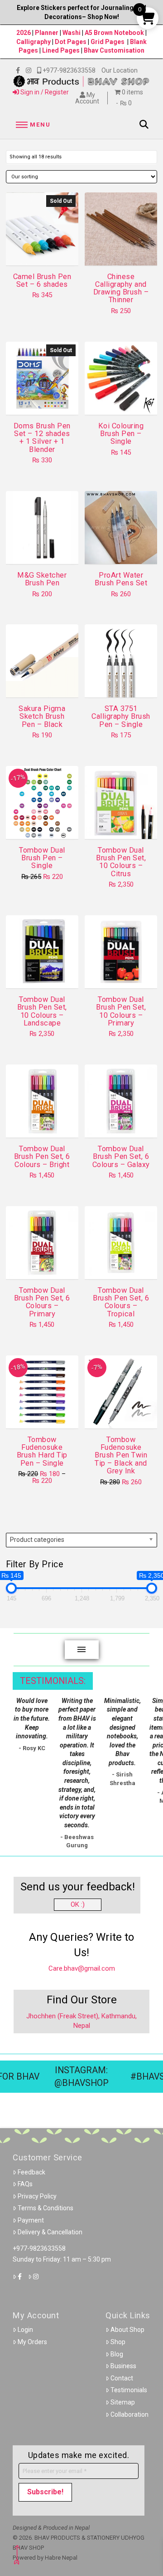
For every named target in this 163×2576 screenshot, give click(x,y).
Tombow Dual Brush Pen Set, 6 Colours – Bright (42, 1157)
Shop (118, 2342)
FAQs (25, 2184)
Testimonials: (53, 1681)
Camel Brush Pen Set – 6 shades (42, 280)
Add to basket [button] (125, 250)
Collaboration (129, 2414)
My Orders (32, 2342)
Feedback (31, 2172)
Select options (124, 400)
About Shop (127, 2330)
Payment (31, 2220)
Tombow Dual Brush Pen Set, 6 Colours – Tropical (121, 1302)
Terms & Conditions (46, 2208)
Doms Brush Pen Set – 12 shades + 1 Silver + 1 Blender (42, 438)
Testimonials (129, 2390)
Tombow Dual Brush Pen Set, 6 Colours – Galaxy (121, 1157)
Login (25, 2330)
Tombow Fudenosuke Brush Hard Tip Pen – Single (42, 1451)
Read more (42, 250)
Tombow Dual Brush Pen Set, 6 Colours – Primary (42, 1302)
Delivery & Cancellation (50, 2232)
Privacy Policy (37, 2196)
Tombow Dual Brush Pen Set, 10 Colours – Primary (121, 1011)
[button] (32, 125)
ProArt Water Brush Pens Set (121, 579)
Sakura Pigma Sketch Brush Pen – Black (42, 716)
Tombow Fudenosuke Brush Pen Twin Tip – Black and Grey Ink (121, 1455)
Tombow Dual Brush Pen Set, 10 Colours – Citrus (121, 862)
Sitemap (123, 2402)
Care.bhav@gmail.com (82, 1968)
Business (123, 2366)
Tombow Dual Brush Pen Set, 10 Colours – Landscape (42, 1011)
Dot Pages (71, 42)
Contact (122, 2378)
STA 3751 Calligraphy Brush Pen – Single (121, 716)
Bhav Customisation (114, 50)
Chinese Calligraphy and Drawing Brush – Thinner (121, 288)
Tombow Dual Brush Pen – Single (42, 858)
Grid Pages (108, 42)
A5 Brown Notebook (115, 33)
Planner (47, 33)
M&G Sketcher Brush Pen (42, 579)
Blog (117, 2354)
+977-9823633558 (39, 2248)
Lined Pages (62, 50)
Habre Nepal (61, 2558)
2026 (24, 33)
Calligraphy (34, 42)
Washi (72, 33)
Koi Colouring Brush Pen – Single (121, 434)
